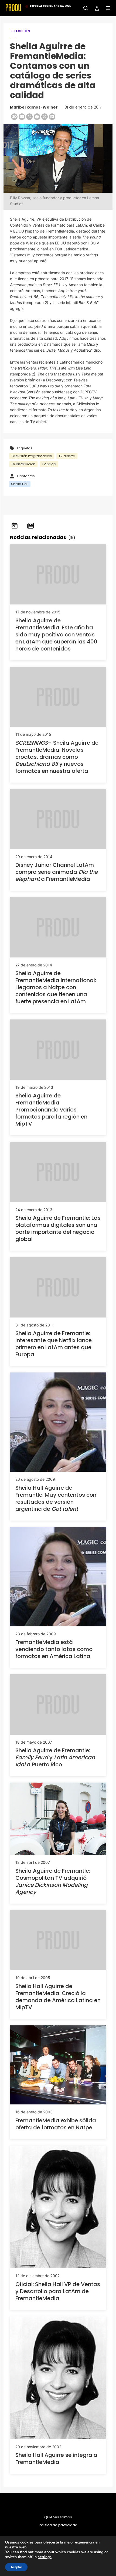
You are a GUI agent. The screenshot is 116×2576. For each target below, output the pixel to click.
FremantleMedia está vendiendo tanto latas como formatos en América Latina (54, 1649)
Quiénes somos (58, 2517)
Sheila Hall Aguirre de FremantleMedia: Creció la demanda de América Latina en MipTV (58, 1997)
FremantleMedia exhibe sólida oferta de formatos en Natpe (56, 2124)
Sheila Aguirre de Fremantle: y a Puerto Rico (55, 1757)
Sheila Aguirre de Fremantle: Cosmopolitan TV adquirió (53, 1881)
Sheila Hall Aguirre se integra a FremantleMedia (56, 2459)
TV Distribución (23, 464)
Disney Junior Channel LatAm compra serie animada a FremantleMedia (57, 872)
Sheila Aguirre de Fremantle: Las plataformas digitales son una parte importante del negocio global (58, 1228)
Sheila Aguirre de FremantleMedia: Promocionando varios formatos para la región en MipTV (51, 1110)
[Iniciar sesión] (95, 8)
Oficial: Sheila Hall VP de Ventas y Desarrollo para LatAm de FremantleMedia (58, 2291)
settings (45, 2557)
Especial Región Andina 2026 (51, 6)
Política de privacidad (58, 2525)
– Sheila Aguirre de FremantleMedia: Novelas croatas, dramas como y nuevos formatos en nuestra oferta (57, 757)
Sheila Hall (20, 484)
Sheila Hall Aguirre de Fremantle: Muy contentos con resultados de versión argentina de (56, 1498)
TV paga (49, 464)
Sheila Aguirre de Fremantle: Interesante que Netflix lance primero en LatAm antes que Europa (54, 1344)
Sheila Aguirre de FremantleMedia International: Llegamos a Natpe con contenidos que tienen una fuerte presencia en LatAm (56, 987)
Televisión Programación (32, 456)
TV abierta (67, 456)
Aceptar (16, 2567)
